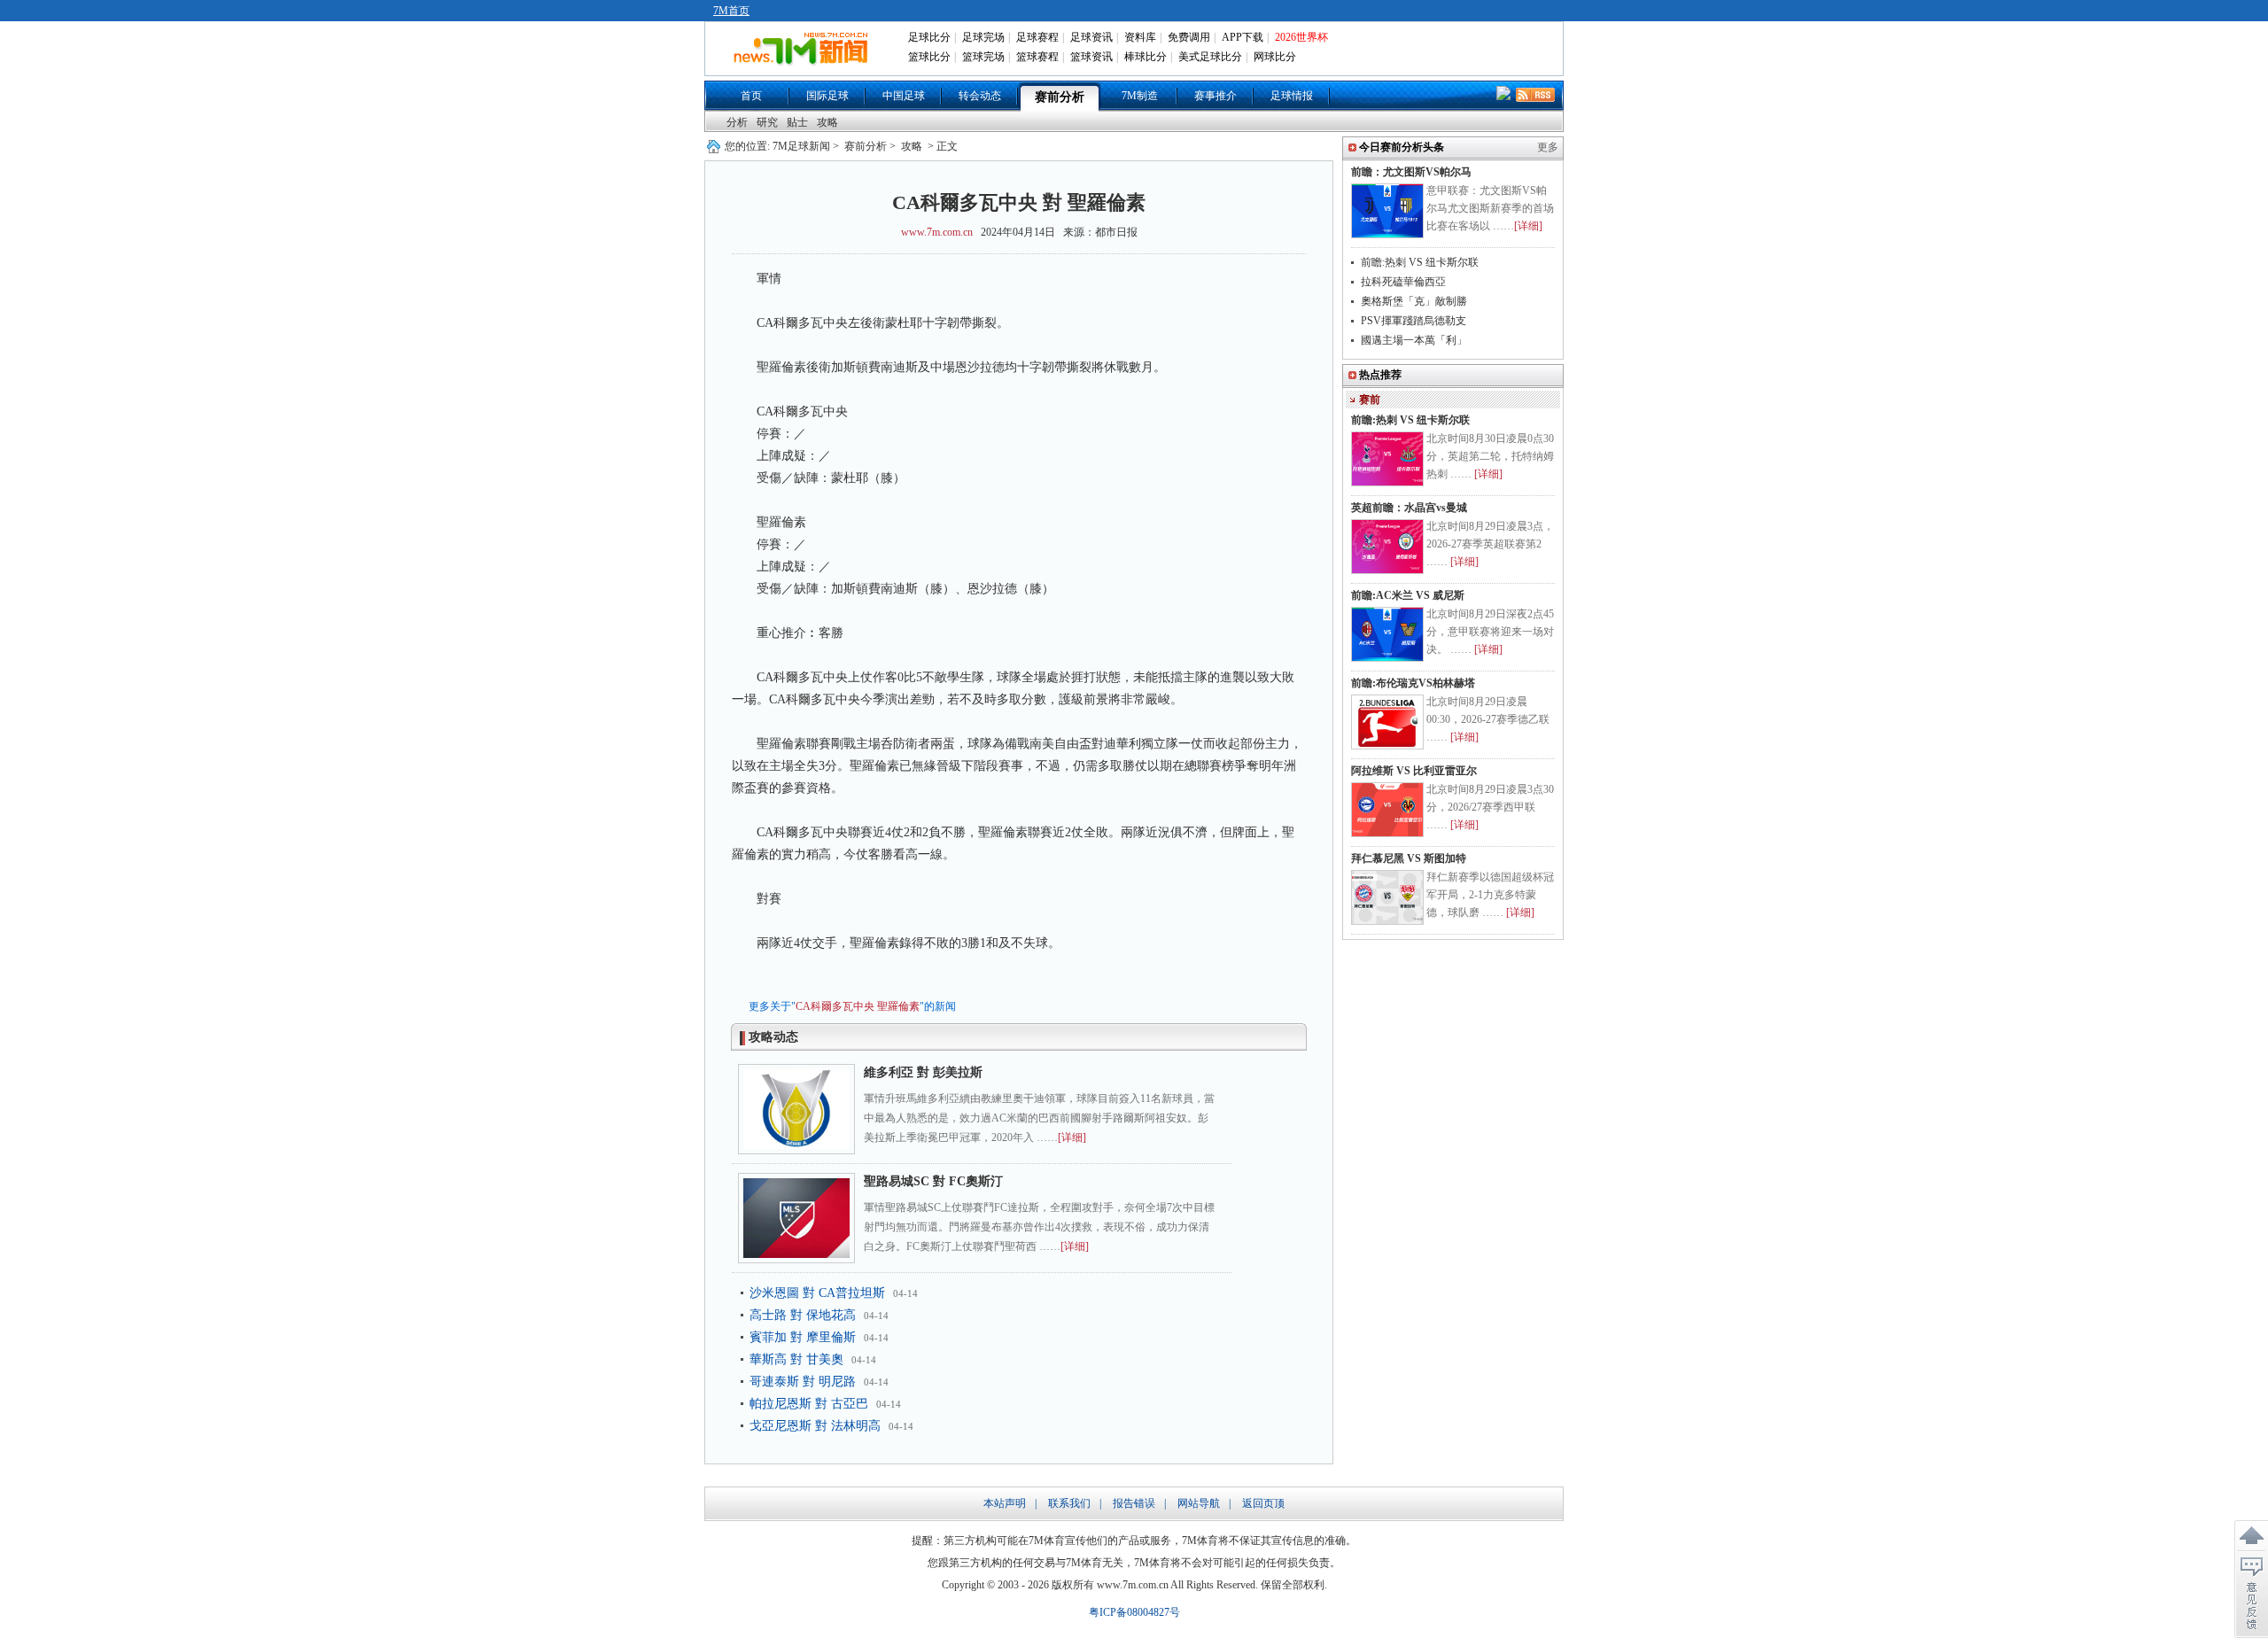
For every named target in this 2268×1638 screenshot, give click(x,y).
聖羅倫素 (898, 1006)
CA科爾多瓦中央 (835, 1006)
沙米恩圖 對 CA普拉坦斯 (817, 1293)
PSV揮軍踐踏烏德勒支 (1414, 321)
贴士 (797, 122)
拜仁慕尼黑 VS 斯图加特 (1409, 858)
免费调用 (1189, 37)
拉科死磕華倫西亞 (1403, 282)
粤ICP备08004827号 (1134, 1612)
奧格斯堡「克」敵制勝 (1414, 301)
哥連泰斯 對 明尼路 (803, 1382)
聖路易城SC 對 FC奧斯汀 (933, 1181)
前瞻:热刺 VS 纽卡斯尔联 (1420, 262)
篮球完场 (983, 57)
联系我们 (1069, 1503)
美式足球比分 (1210, 57)
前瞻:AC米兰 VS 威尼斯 (1408, 595)
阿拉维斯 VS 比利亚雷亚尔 (1414, 771)
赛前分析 (1060, 97)
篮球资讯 (1091, 57)
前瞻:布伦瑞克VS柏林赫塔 (1413, 683)
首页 (751, 96)
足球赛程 (1037, 37)
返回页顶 (1263, 1503)
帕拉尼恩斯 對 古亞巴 (809, 1404)
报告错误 (1134, 1503)
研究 (767, 122)
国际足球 (827, 96)
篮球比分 (929, 57)
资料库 (1140, 37)
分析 (737, 122)
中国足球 (904, 96)
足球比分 (929, 37)
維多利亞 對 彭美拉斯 (923, 1072)
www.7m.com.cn (937, 232)
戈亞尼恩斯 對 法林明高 (815, 1426)
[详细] (1072, 1137)
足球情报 (1292, 96)
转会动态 (980, 96)
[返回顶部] (2251, 1536)
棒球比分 (1146, 57)
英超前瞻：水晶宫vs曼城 (1409, 508)
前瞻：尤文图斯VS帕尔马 (1411, 172)
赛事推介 (1216, 96)
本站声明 (1005, 1503)
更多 (1548, 147)
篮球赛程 (1037, 57)
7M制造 (1140, 96)
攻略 (827, 122)
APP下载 (1243, 37)
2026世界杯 (1301, 37)
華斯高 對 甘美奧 (796, 1359)
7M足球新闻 (801, 146)
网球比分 (1275, 57)
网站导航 (1199, 1503)
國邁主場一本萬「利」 (1414, 340)
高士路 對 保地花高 (803, 1315)
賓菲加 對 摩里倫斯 (803, 1337)
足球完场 (983, 37)
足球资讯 (1091, 37)
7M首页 (731, 11)
